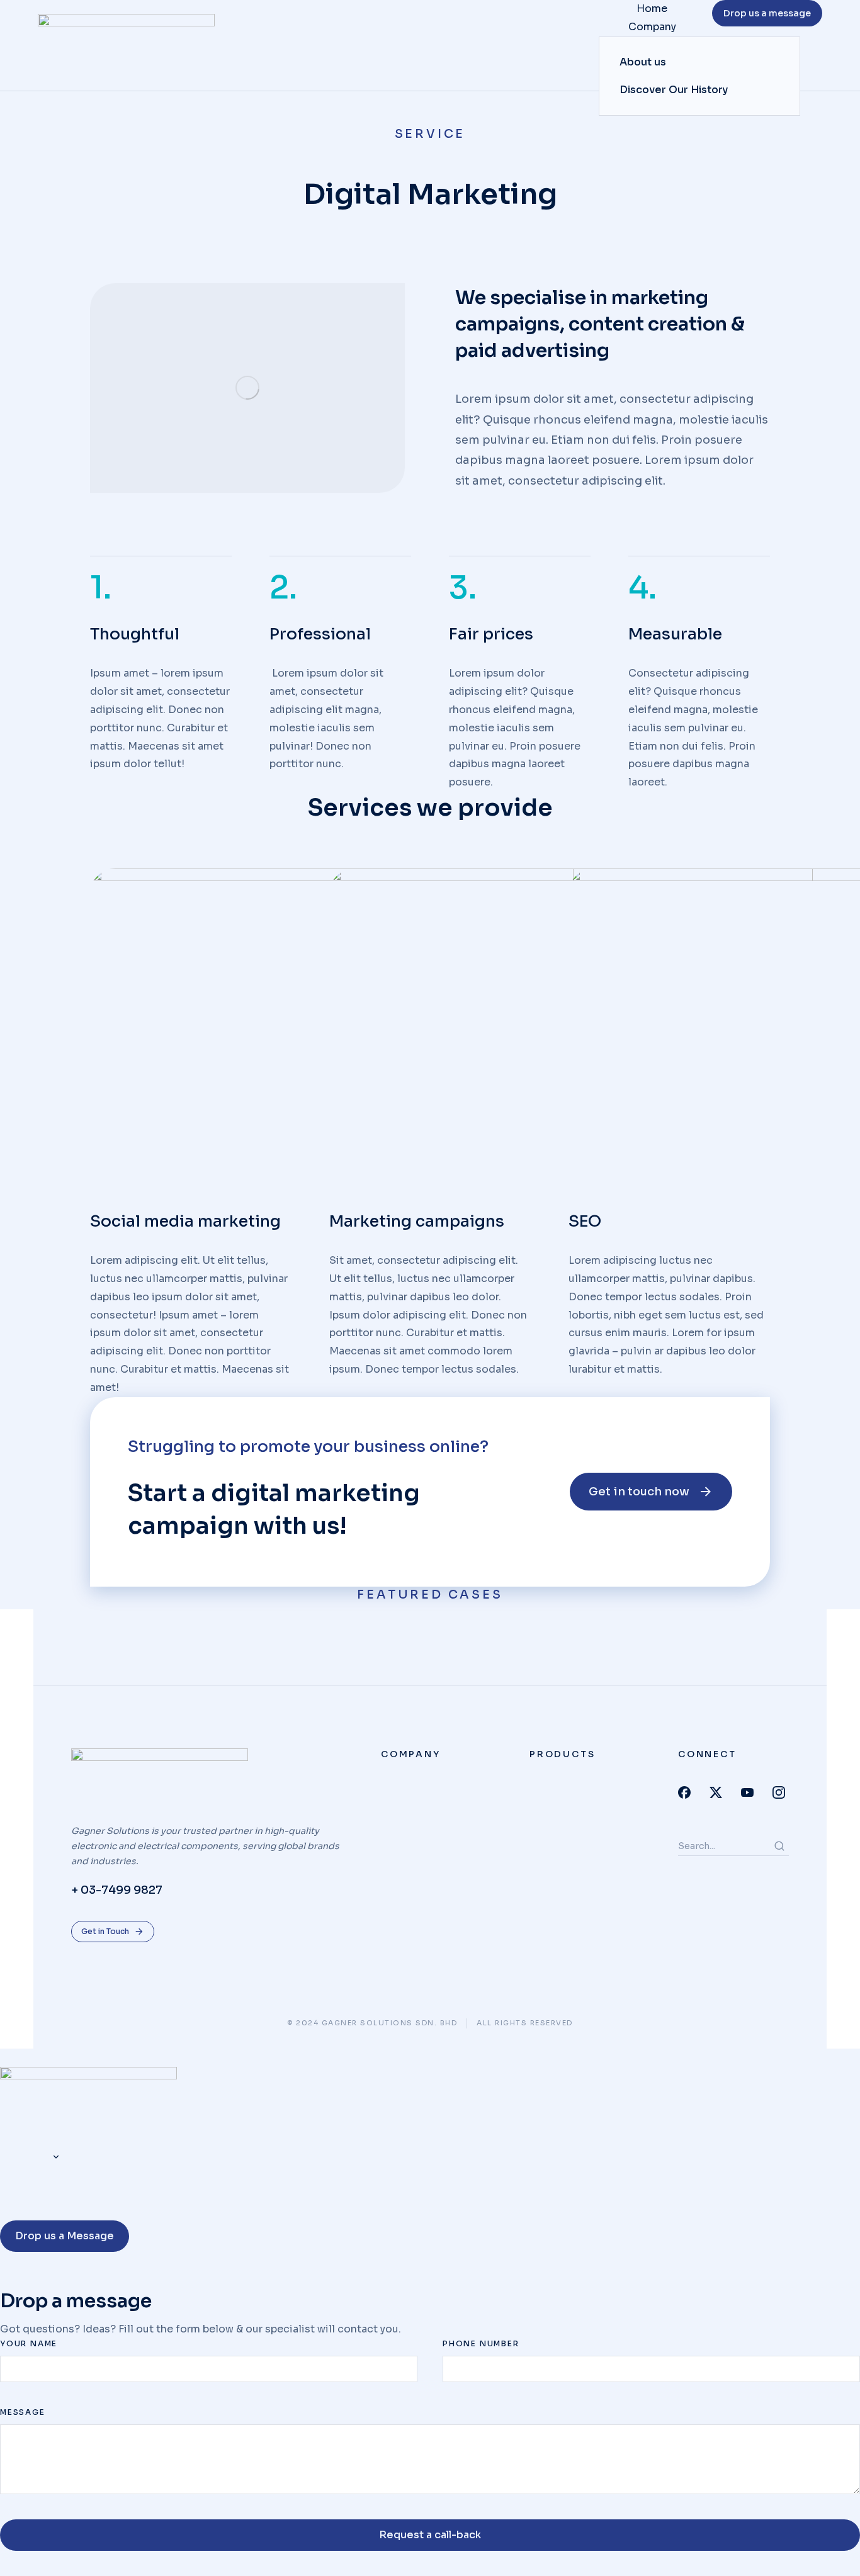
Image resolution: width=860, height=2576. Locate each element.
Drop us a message (767, 13)
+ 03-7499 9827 (117, 1890)
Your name (29, 2343)
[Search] (779, 1846)
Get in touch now (639, 1492)
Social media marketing (185, 1221)
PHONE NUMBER (481, 2343)
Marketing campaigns (417, 1221)
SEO (585, 1221)
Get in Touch (105, 1931)
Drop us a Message (65, 2236)
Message (23, 2412)
